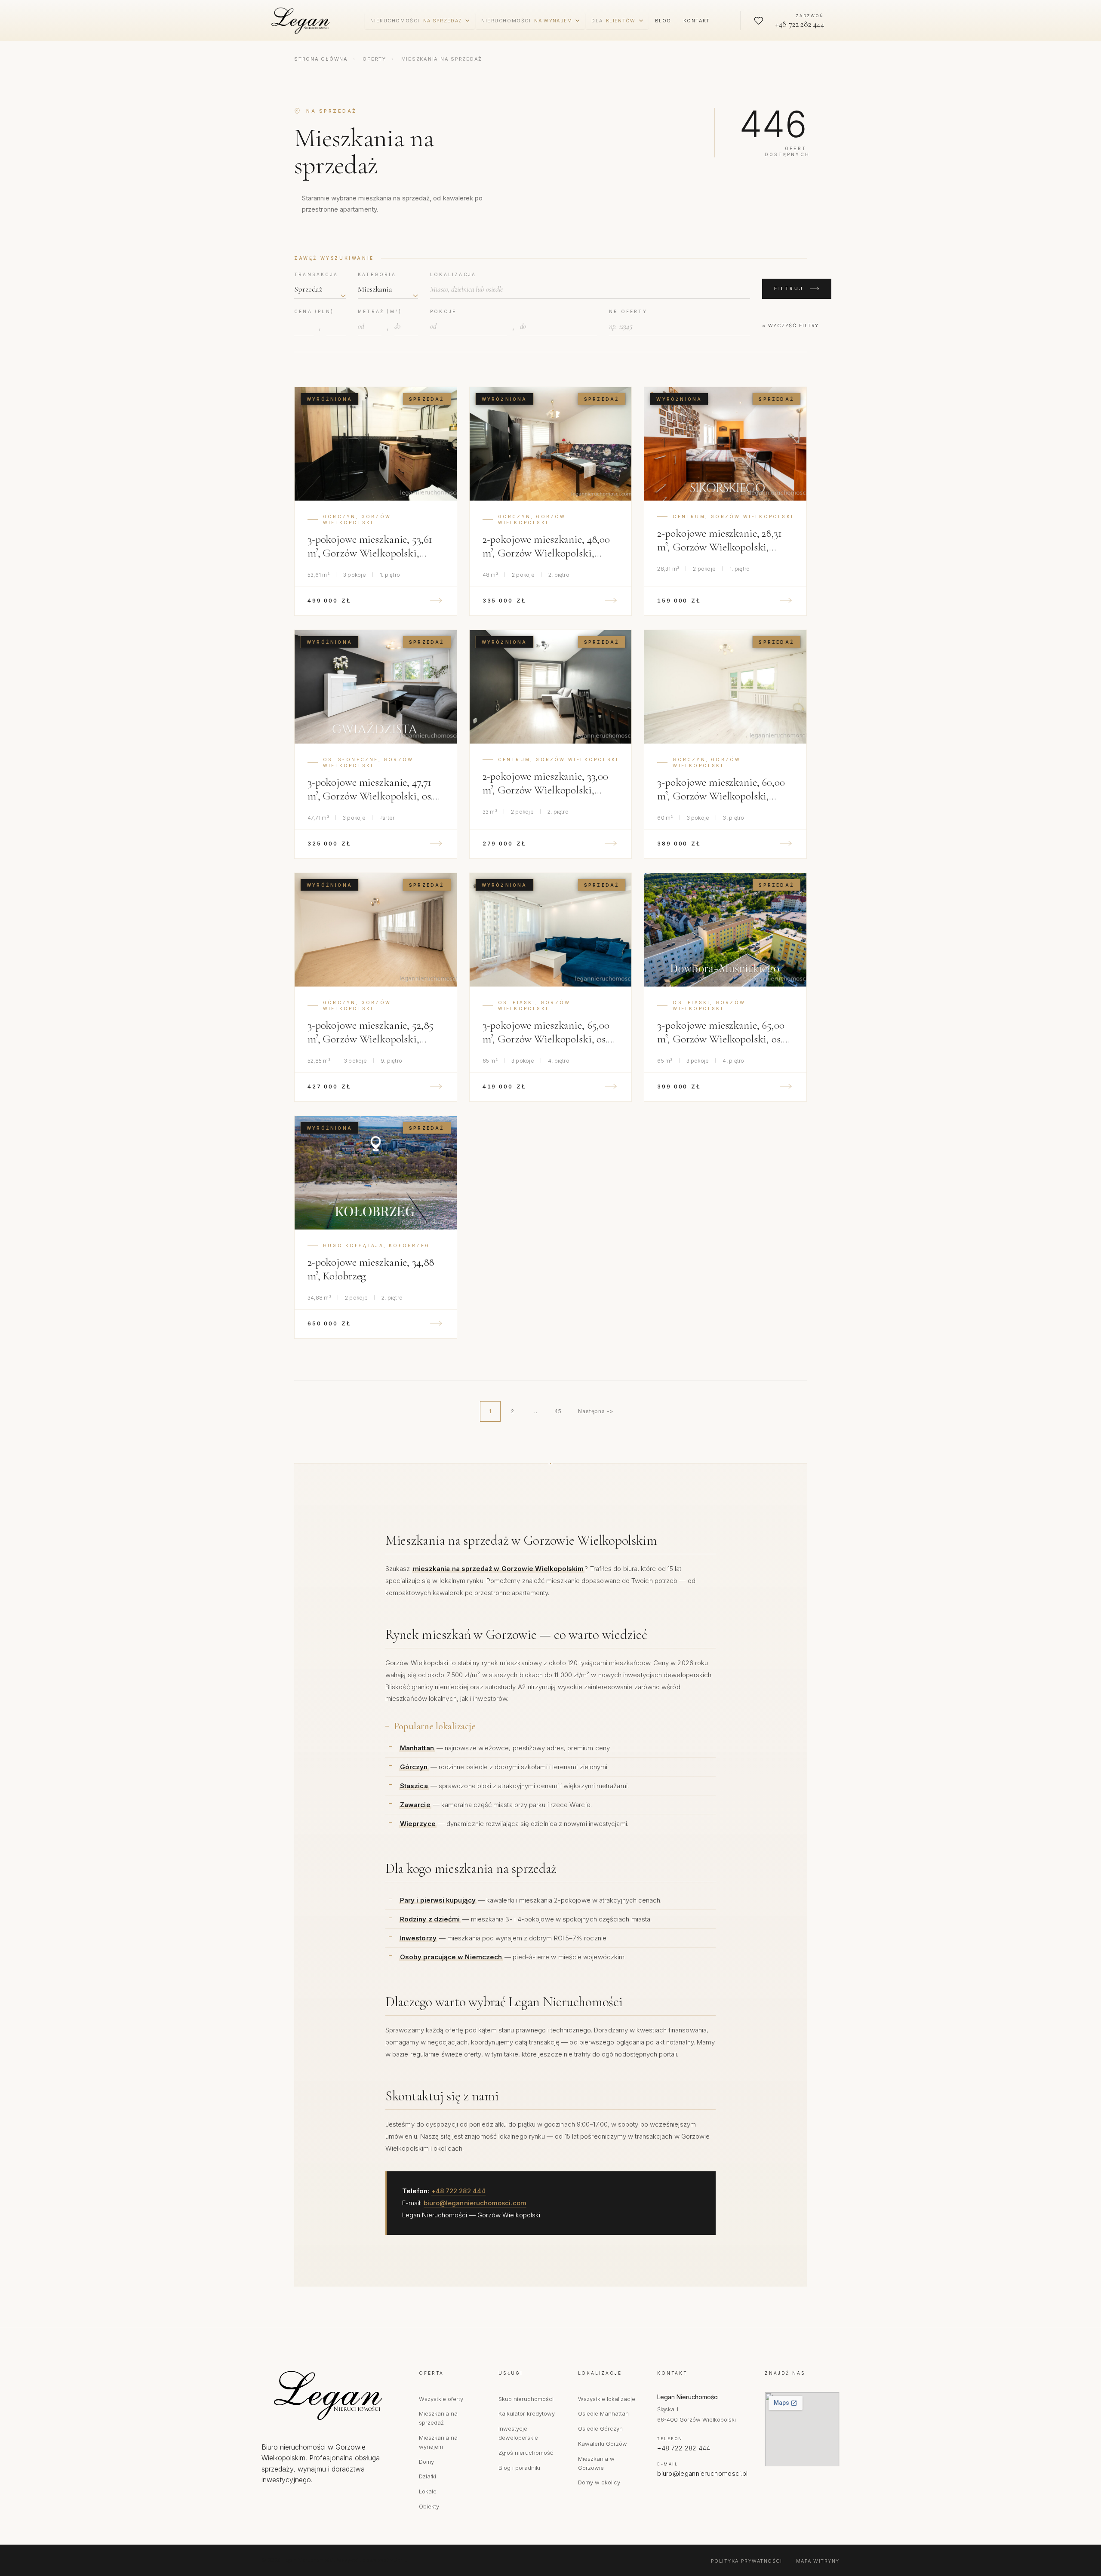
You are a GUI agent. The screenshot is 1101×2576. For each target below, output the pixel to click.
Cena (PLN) (314, 311)
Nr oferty (628, 311)
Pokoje (443, 311)
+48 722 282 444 (458, 2191)
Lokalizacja (453, 274)
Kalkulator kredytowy (527, 2413)
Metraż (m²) (380, 311)
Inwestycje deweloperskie (518, 2433)
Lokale (428, 2491)
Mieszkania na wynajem (438, 2442)
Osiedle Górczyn (600, 2428)
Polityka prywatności (747, 2561)
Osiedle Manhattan (603, 2413)
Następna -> (596, 1411)
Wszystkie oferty (441, 2399)
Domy (426, 2462)
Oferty (374, 59)
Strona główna (321, 59)
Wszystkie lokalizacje (607, 2399)
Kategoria (377, 274)
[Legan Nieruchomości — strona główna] (302, 21)
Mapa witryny (818, 2561)
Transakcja (316, 274)
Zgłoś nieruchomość (526, 2453)
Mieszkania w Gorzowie (596, 2463)
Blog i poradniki (519, 2468)
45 (558, 1411)
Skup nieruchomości (526, 2399)
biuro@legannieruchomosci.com (475, 2203)
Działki (427, 2476)
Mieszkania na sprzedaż (438, 2418)
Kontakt (697, 21)
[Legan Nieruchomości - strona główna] (332, 2395)
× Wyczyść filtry (790, 326)
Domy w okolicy (599, 2482)
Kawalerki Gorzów (603, 2444)
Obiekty (429, 2506)
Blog (663, 21)
